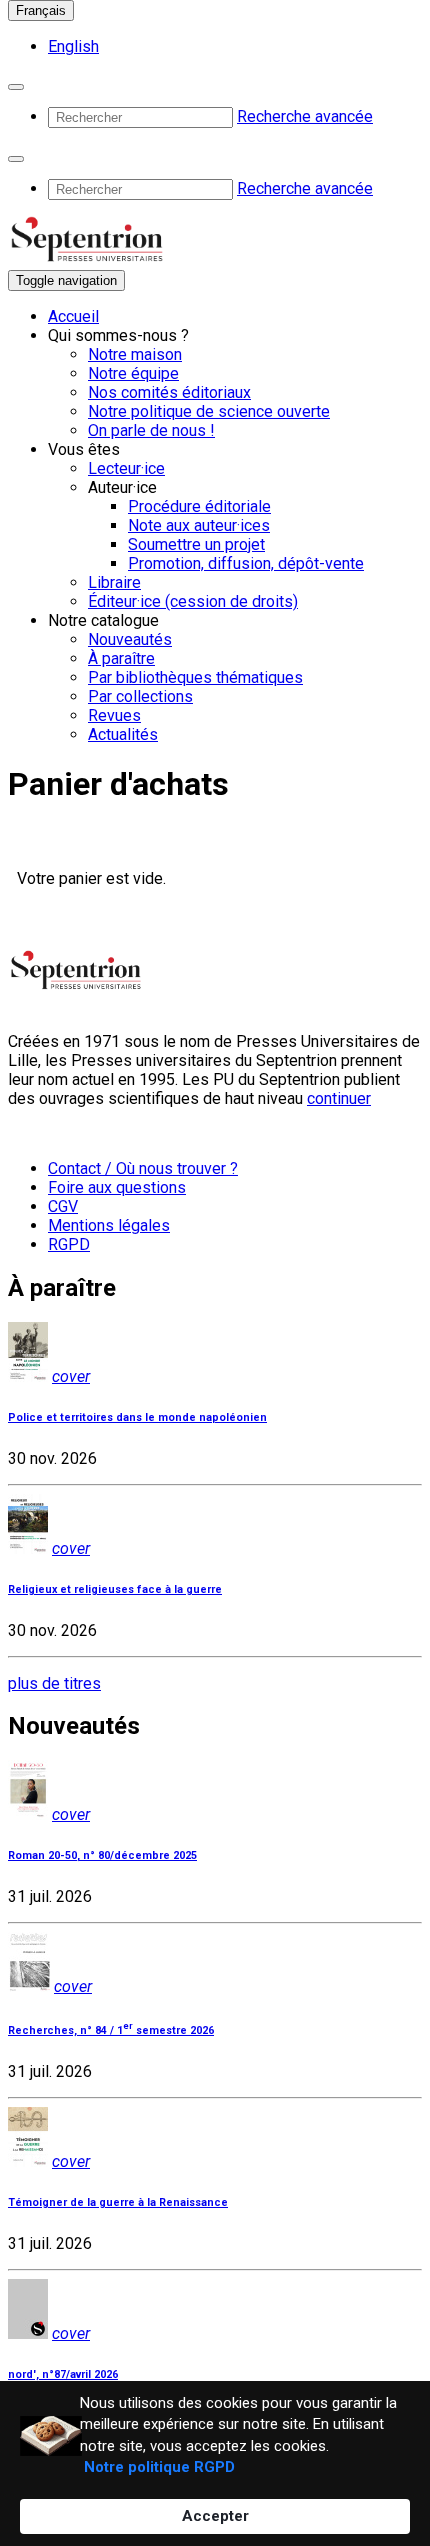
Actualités (123, 734)
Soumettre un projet (196, 544)
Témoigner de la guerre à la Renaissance (118, 2202)
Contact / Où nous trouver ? (143, 1168)
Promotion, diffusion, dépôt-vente (246, 563)
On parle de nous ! (151, 430)
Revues (114, 715)
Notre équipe (133, 373)
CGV (63, 1206)
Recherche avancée (305, 116)
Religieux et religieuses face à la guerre (115, 1589)
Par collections (140, 696)
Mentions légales (109, 1225)
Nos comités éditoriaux (169, 392)
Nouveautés (130, 639)
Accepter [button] (215, 2516)
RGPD (69, 1244)
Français (41, 10)
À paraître (121, 658)
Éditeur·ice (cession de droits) (193, 601)
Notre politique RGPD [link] (159, 2467)
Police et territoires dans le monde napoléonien (137, 1417)
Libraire (114, 582)
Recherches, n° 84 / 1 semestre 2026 (111, 2030)
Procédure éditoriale (199, 506)
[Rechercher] (16, 87)
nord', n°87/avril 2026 (63, 2374)
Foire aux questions (117, 1187)
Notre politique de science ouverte (209, 411)
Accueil (73, 316)
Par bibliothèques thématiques (195, 677)
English (73, 46)
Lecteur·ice (126, 468)
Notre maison (135, 354)
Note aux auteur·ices (199, 525)
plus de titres (54, 1683)
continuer (339, 1098)
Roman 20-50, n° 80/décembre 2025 (102, 1855)
